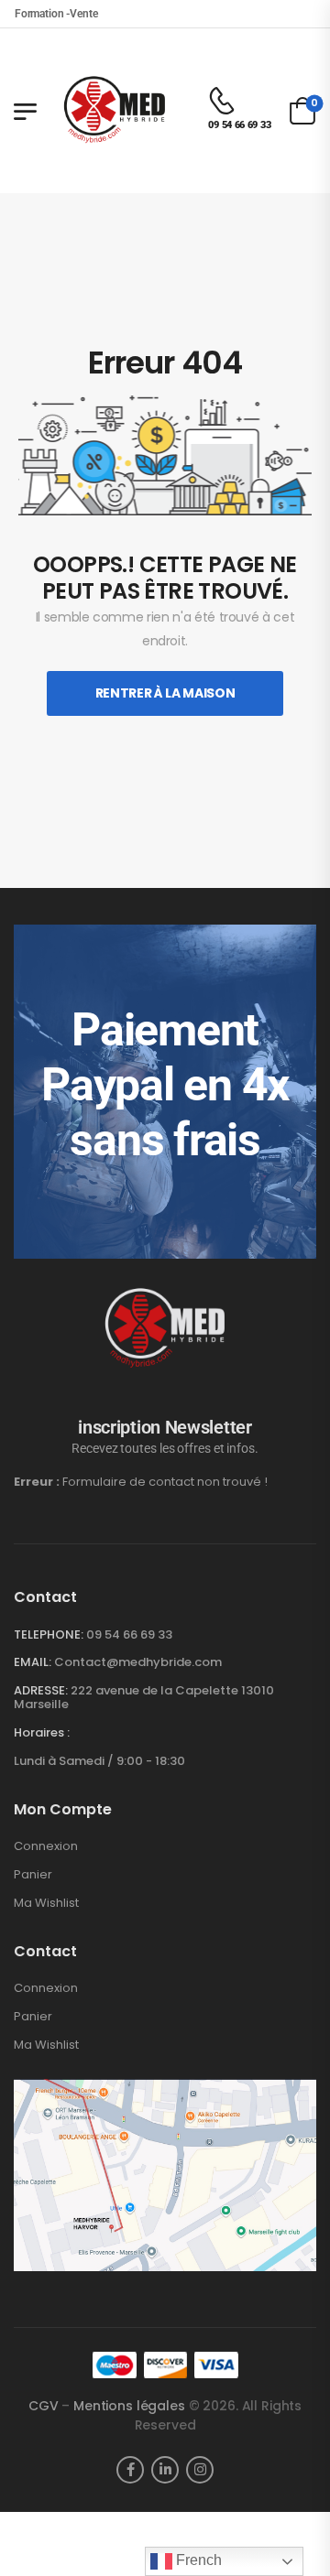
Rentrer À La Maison (165, 693)
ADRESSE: (41, 1690)
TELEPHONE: (49, 1634)
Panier (33, 1875)
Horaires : (42, 1733)
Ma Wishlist (46, 1903)
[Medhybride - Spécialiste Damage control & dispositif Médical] (115, 111)
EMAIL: (33, 1662)
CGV (44, 2406)
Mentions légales (129, 2406)
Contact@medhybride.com (138, 1662)
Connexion (46, 1846)
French (197, 2560)
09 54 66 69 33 (129, 1634)
